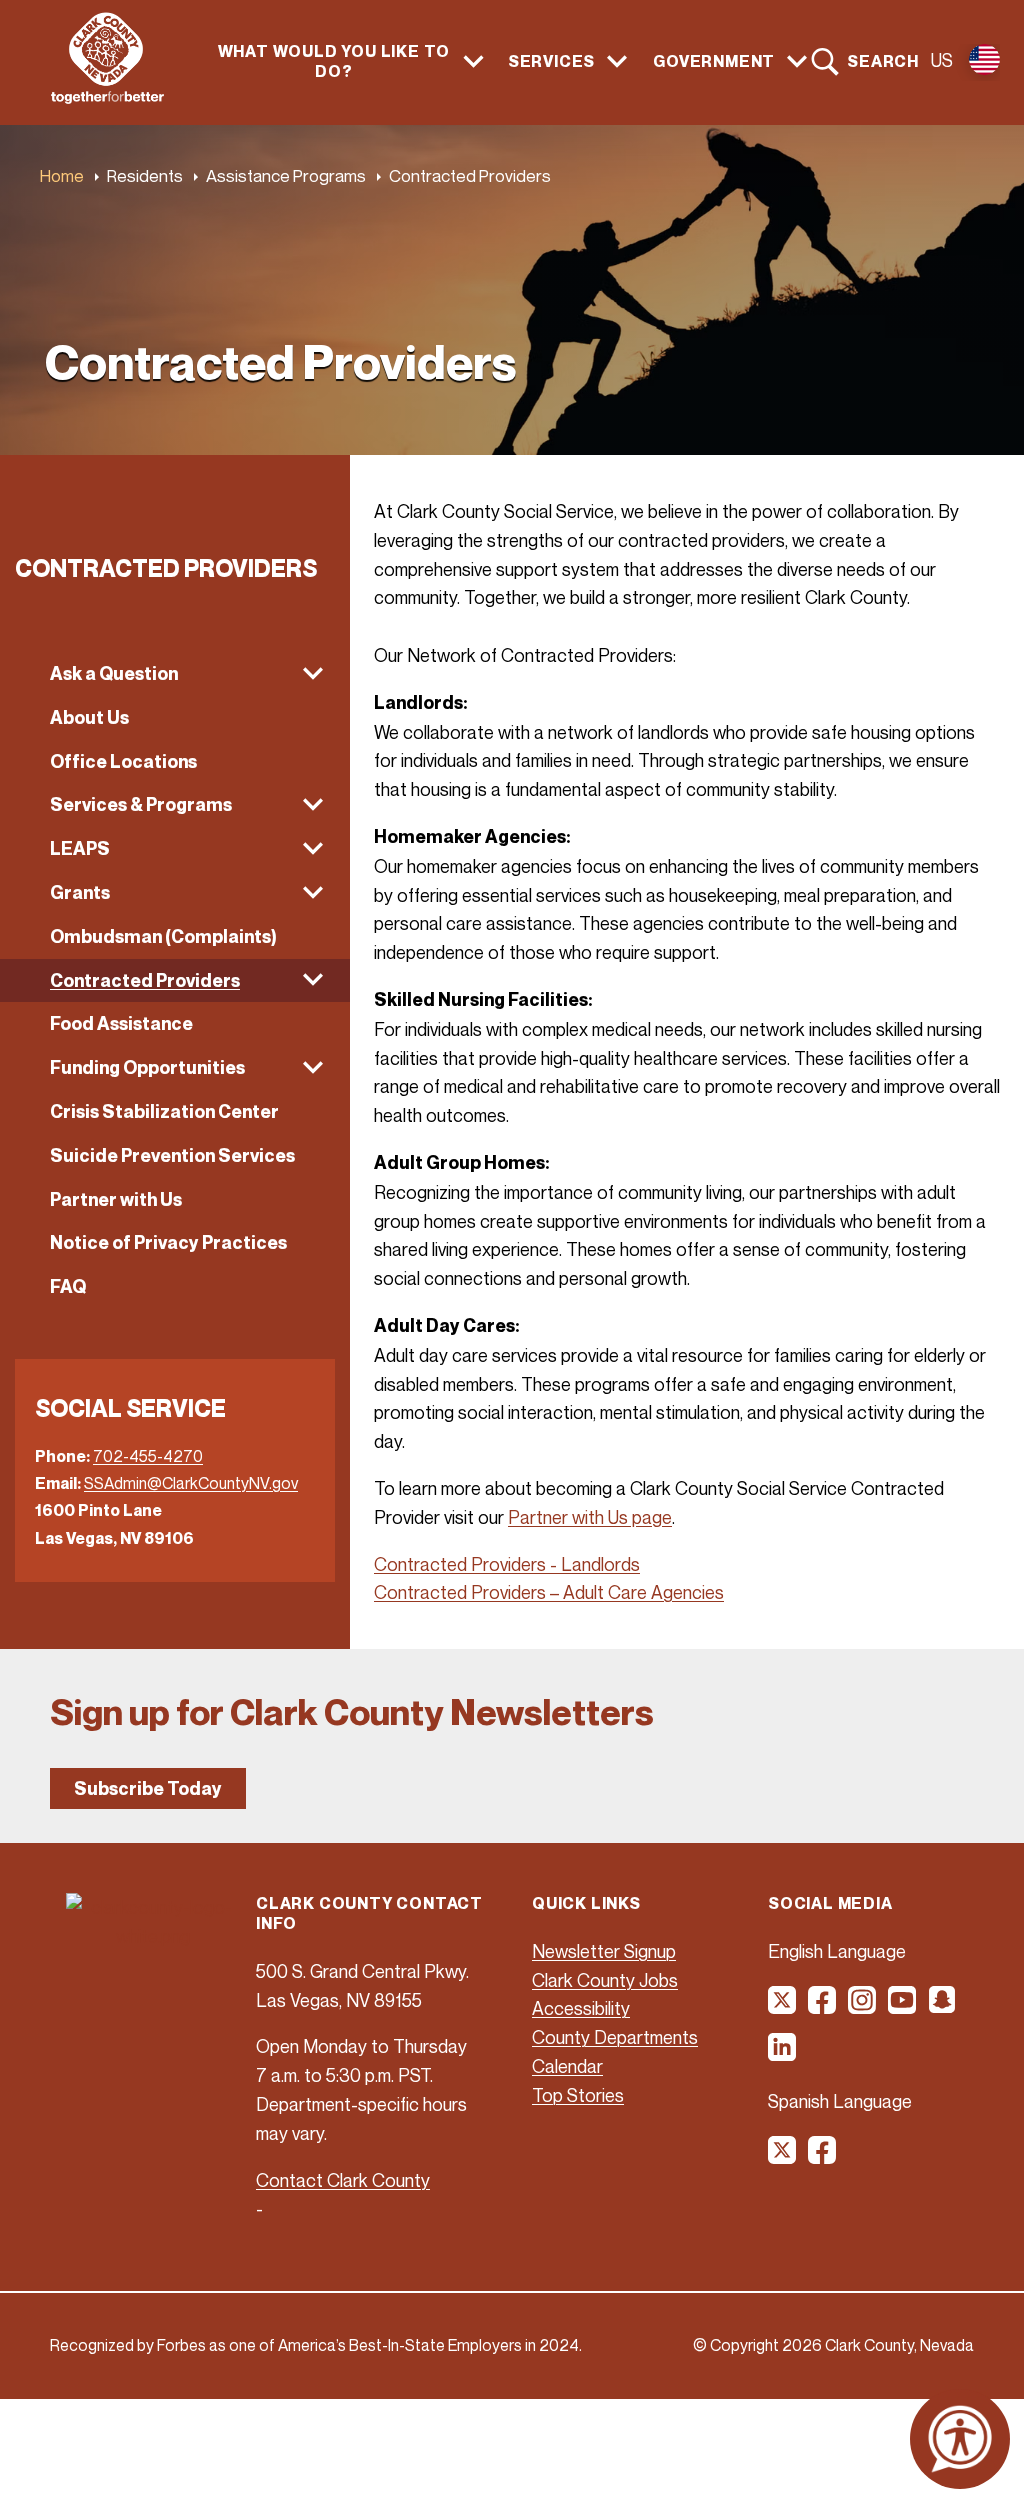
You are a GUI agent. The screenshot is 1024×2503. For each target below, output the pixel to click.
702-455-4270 (148, 1456)
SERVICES (551, 61)
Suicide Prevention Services (172, 1155)
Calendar (567, 2066)
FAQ (68, 1286)
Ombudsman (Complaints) (163, 936)
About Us (89, 717)
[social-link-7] (783, 2157)
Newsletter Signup (604, 1951)
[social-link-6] (783, 2054)
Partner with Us (116, 1199)
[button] (175, 674)
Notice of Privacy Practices (168, 1242)
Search (883, 61)
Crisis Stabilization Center (164, 1111)
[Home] (107, 98)
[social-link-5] (943, 2007)
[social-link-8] (823, 2157)
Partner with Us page (590, 1517)
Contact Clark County (343, 2180)
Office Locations (123, 761)
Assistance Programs (286, 175)
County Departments (615, 2037)
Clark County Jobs (605, 1980)
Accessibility (581, 2008)
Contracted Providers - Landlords (507, 1564)
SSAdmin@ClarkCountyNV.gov (191, 1483)
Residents (145, 175)
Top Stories (578, 2095)
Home (62, 175)
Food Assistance (121, 1023)
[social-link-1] (783, 2007)
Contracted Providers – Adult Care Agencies (549, 1592)
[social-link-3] (863, 2007)
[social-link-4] (903, 2007)
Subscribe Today (148, 1788)
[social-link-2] (823, 2007)
